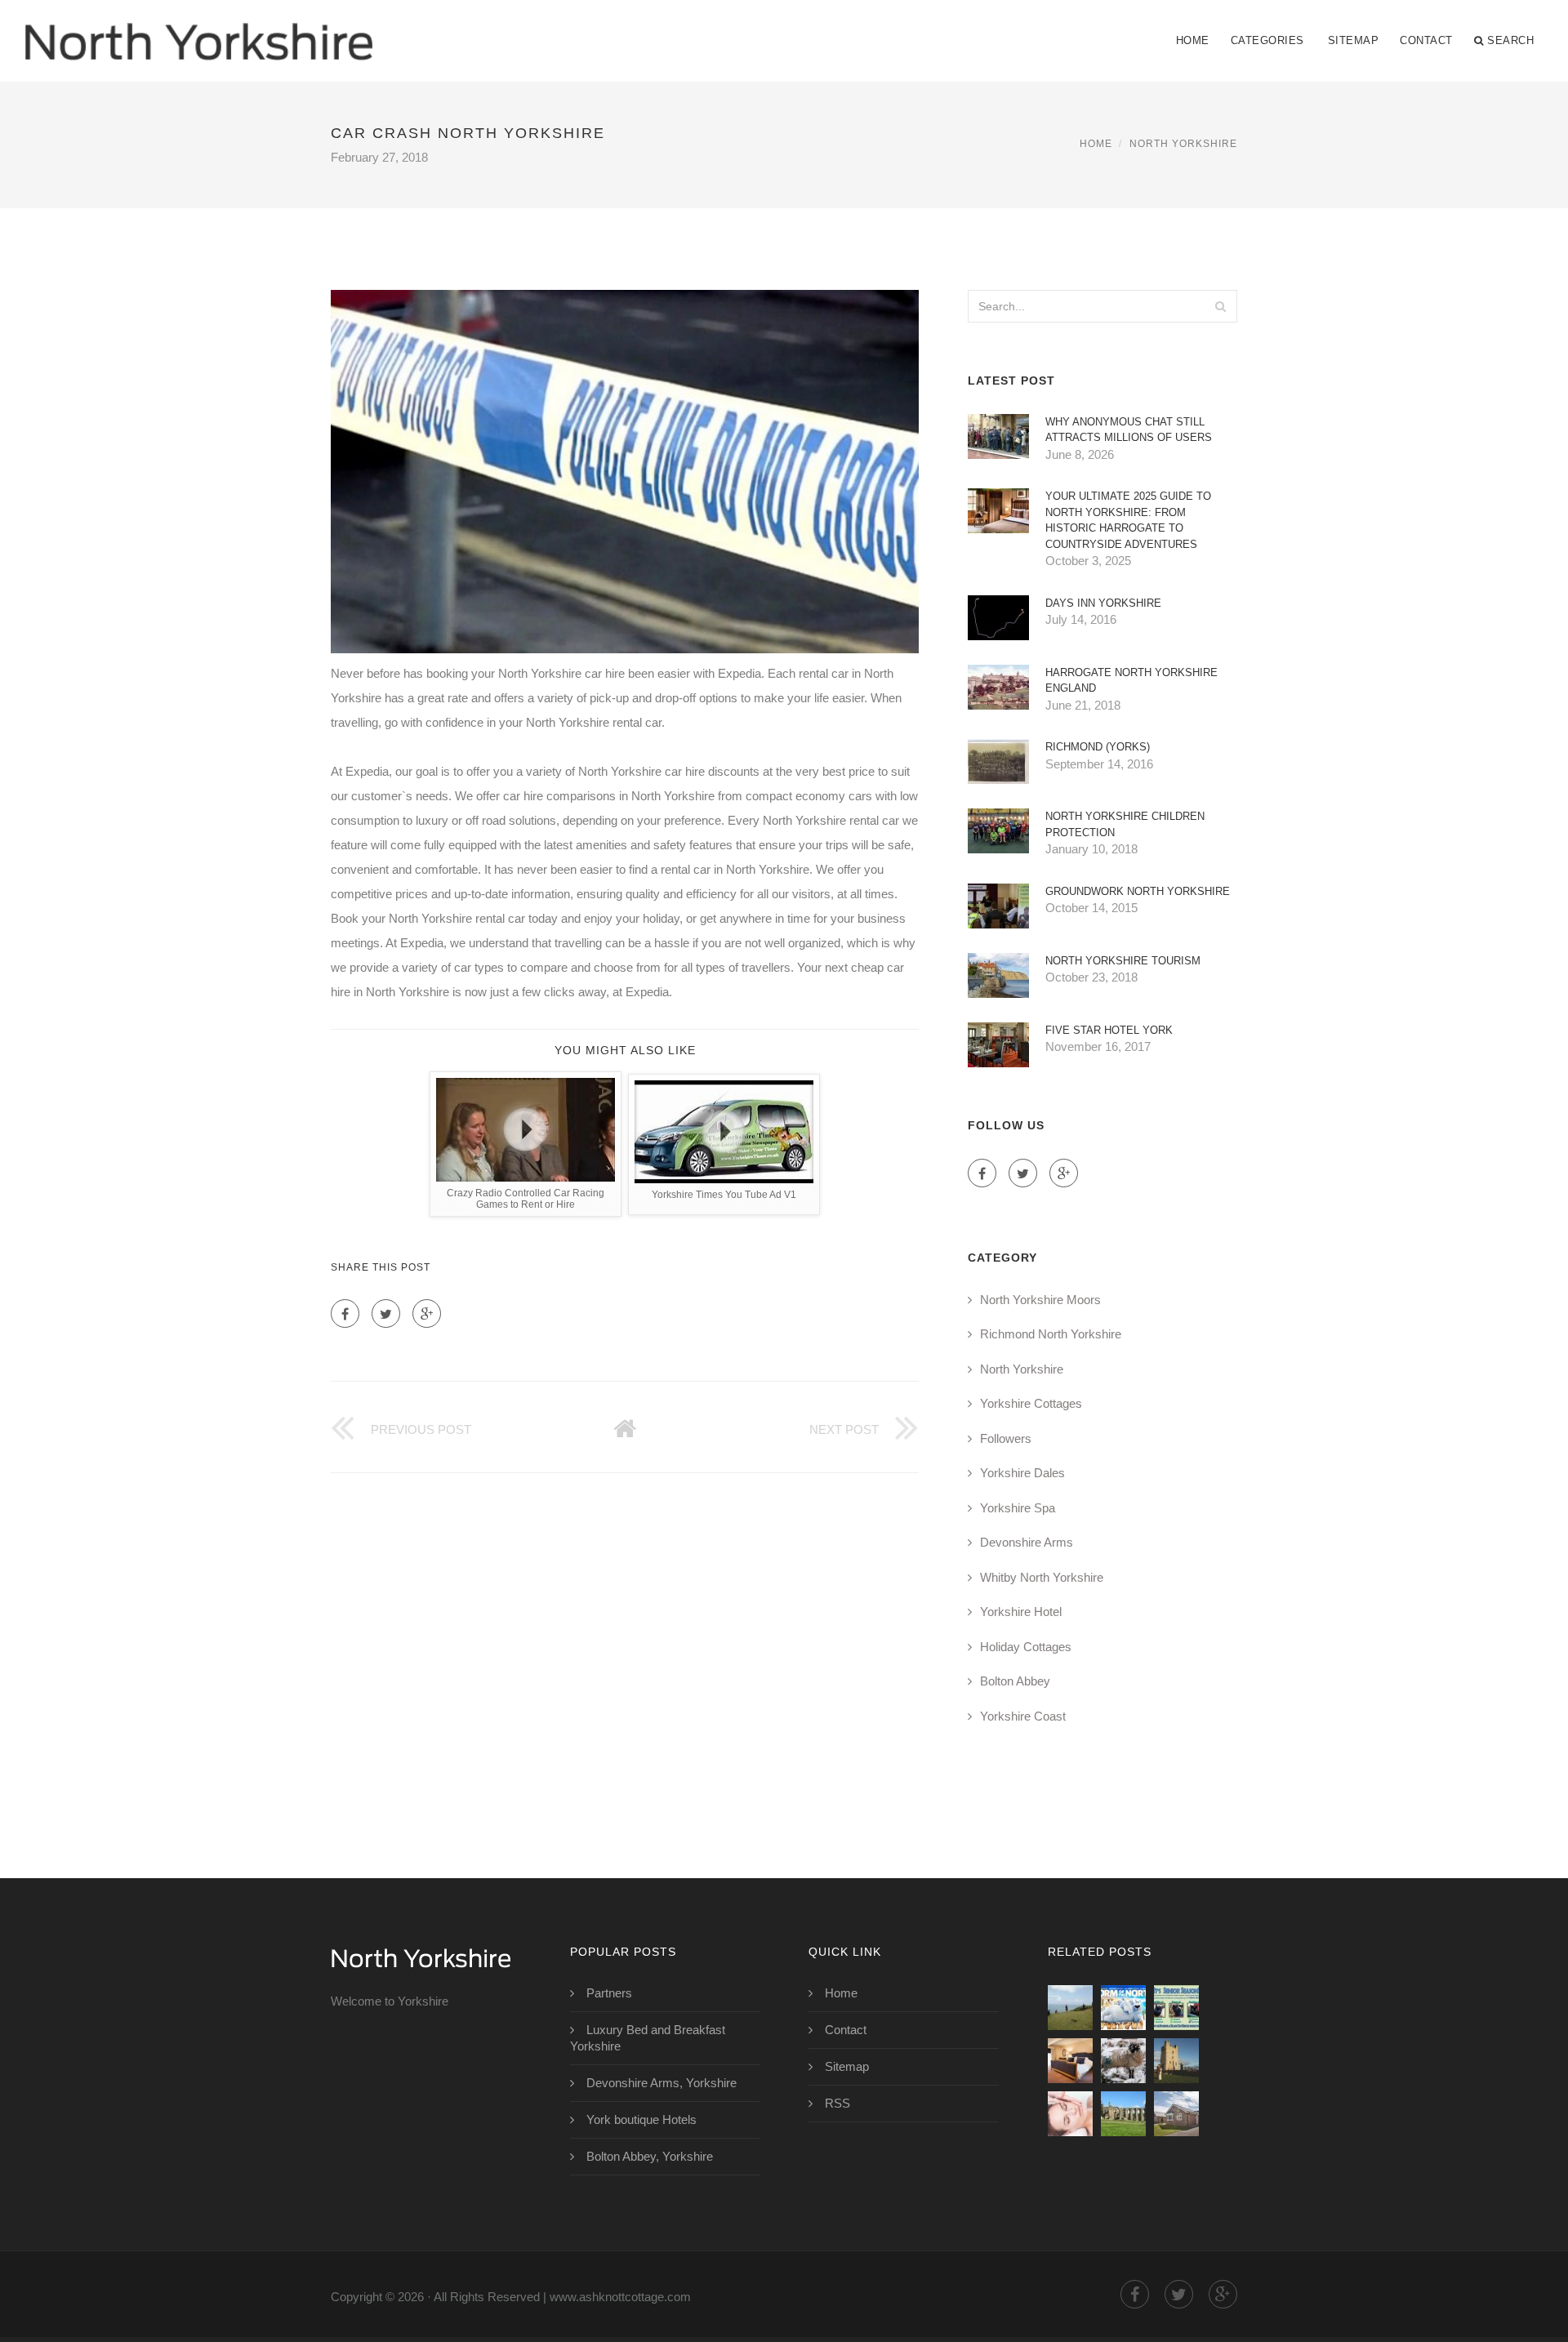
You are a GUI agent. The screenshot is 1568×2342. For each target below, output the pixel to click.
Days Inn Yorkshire (1103, 603)
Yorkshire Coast (1023, 1716)
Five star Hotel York (1109, 1030)
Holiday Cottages (1026, 1647)
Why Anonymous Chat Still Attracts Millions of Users (1129, 430)
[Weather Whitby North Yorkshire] (1123, 2061)
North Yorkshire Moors (1040, 1300)
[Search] (1220, 306)
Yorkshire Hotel (1021, 1612)
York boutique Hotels (641, 2119)
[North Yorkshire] (198, 30)
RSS (837, 2103)
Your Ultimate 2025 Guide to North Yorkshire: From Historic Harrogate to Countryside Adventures (1128, 520)
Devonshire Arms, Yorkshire (661, 2083)
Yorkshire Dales (1022, 1473)
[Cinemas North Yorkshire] (1123, 2008)
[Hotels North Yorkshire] (1070, 2061)
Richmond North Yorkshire (1051, 1334)
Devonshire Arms (1027, 1542)
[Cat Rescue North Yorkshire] (1176, 2008)
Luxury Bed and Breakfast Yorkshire (648, 2038)
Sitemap (1354, 40)
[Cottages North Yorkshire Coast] (1176, 2114)
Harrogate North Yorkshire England (1131, 681)
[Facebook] (345, 1313)
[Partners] (1070, 2008)
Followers (1006, 1438)
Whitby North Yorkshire (1042, 1577)
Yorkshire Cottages (1031, 1403)
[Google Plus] (427, 1313)
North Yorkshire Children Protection (1125, 824)
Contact (1426, 40)
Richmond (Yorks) (1098, 747)
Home (1193, 40)
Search (1510, 40)
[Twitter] (386, 1313)
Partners (609, 1993)
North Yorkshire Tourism (1123, 961)
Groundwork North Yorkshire (1138, 891)
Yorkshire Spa (1018, 1508)
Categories (1267, 40)
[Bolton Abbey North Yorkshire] (1123, 2114)
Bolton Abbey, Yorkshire (650, 2156)
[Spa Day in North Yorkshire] (1070, 2114)
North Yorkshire (1183, 144)
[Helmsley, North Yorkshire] (1176, 2061)
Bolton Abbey (1015, 1681)
